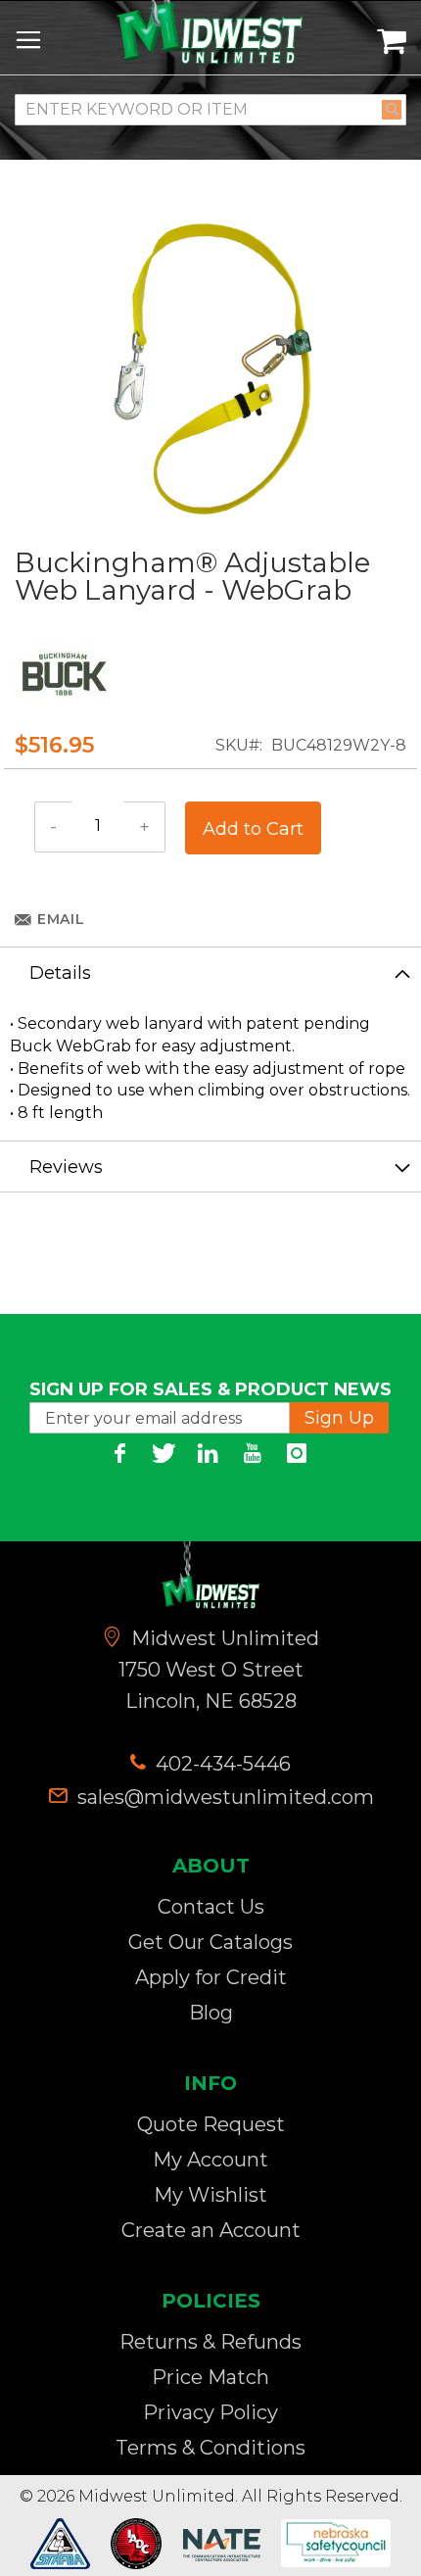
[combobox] (210, 110)
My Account (210, 2160)
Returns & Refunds (210, 2342)
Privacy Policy (210, 2412)
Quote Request (211, 2124)
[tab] (210, 972)
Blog (211, 2013)
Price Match (210, 2377)
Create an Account (211, 2230)
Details (60, 973)
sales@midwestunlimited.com (226, 1797)
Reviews (66, 1167)
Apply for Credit (211, 1977)
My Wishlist (210, 2195)
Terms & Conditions (210, 2448)
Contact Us (211, 1907)
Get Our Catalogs (210, 1942)
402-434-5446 (221, 1764)
